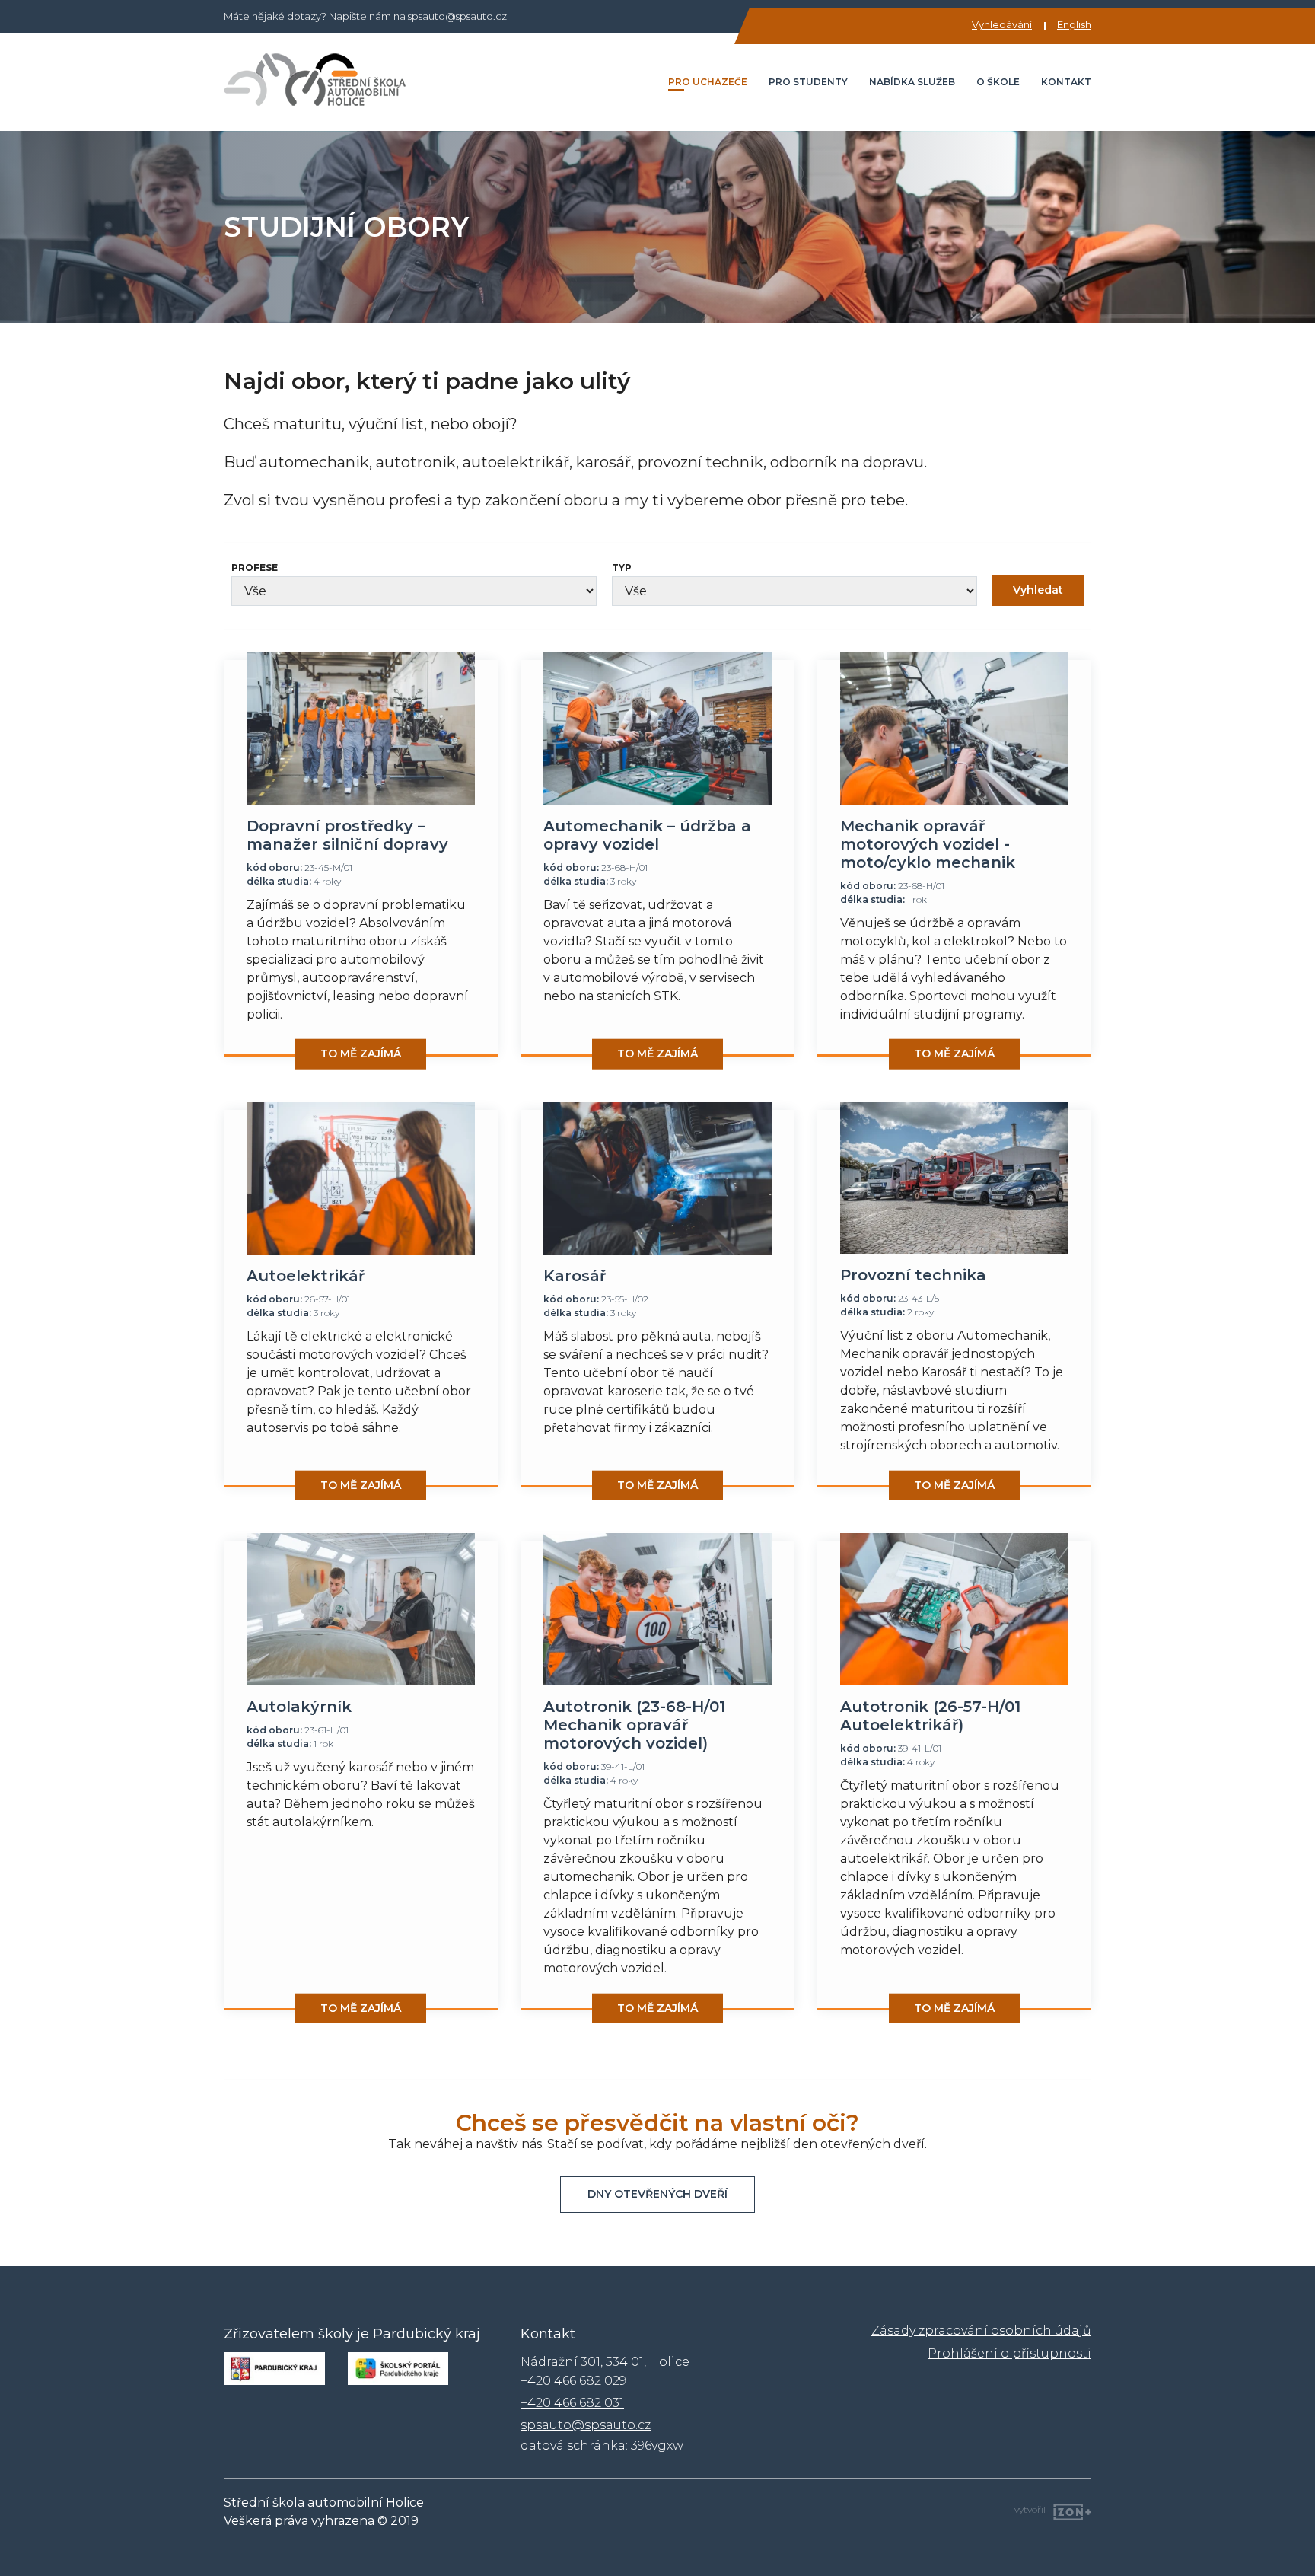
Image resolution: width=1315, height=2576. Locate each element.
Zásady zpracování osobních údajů (981, 2331)
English (1074, 24)
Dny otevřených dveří (657, 2194)
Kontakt (1066, 82)
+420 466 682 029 (573, 2381)
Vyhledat (1038, 590)
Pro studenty (808, 82)
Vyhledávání (1002, 24)
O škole (998, 82)
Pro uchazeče (708, 82)
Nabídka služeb (912, 82)
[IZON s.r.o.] (1068, 2510)
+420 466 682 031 (572, 2403)
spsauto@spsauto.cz (457, 16)
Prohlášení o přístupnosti (1009, 2353)
